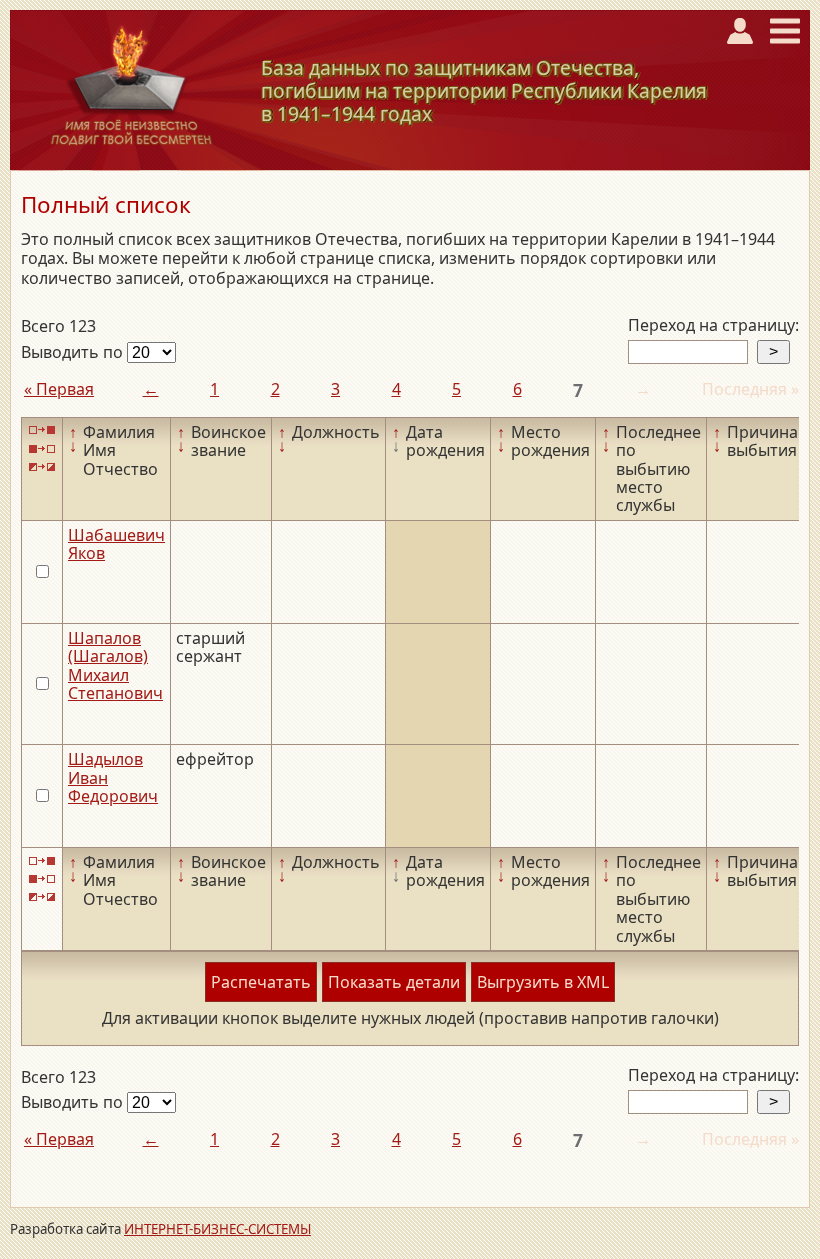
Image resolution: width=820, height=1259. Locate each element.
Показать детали (394, 982)
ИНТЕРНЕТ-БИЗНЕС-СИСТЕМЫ (217, 1229)
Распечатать (261, 982)
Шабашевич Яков (116, 544)
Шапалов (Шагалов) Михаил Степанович (115, 665)
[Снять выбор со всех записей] (42, 448)
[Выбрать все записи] (42, 430)
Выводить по (74, 352)
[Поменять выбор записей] (42, 467)
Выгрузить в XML (543, 982)
